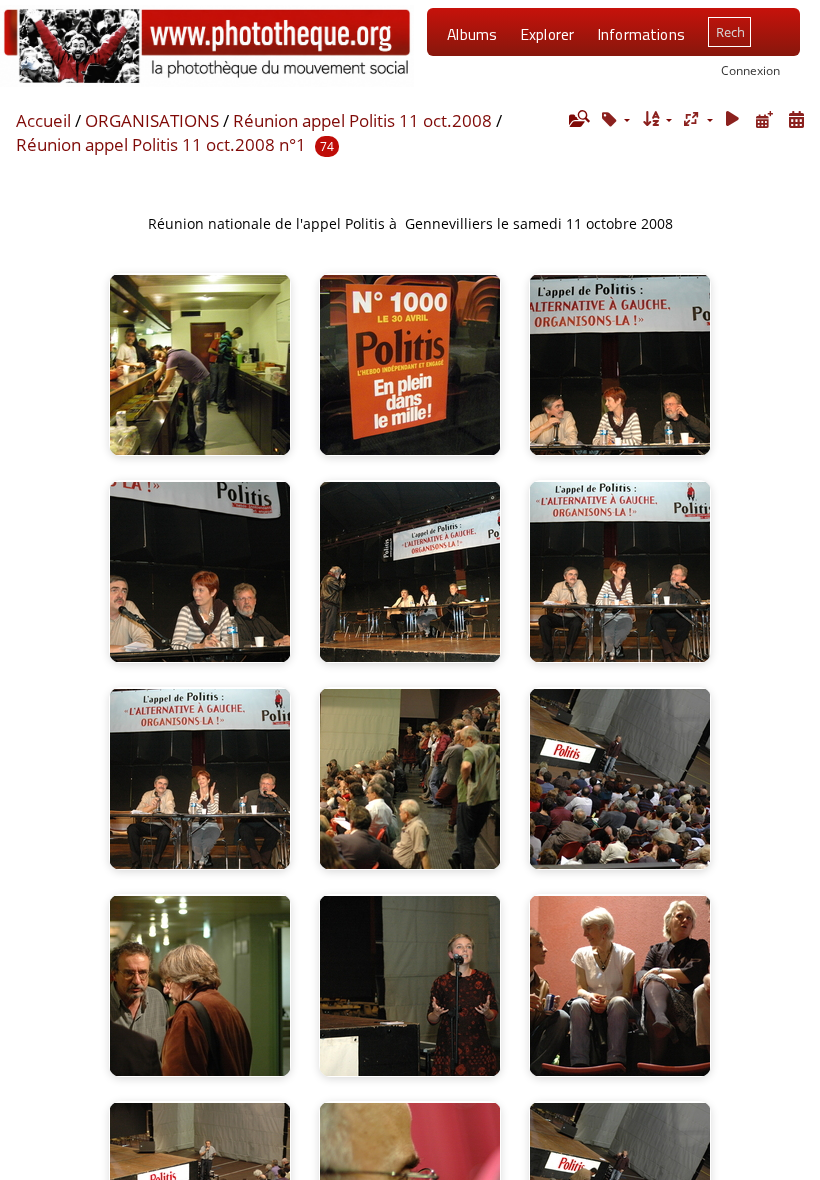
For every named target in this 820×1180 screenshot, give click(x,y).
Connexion (750, 70)
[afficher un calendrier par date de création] (796, 119)
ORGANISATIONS (152, 120)
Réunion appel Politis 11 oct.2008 (362, 120)
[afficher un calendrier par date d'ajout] (764, 119)
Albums (472, 34)
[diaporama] (733, 119)
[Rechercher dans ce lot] (578, 119)
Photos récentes (503, 85)
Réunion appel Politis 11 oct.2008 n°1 (161, 144)
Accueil (43, 120)
